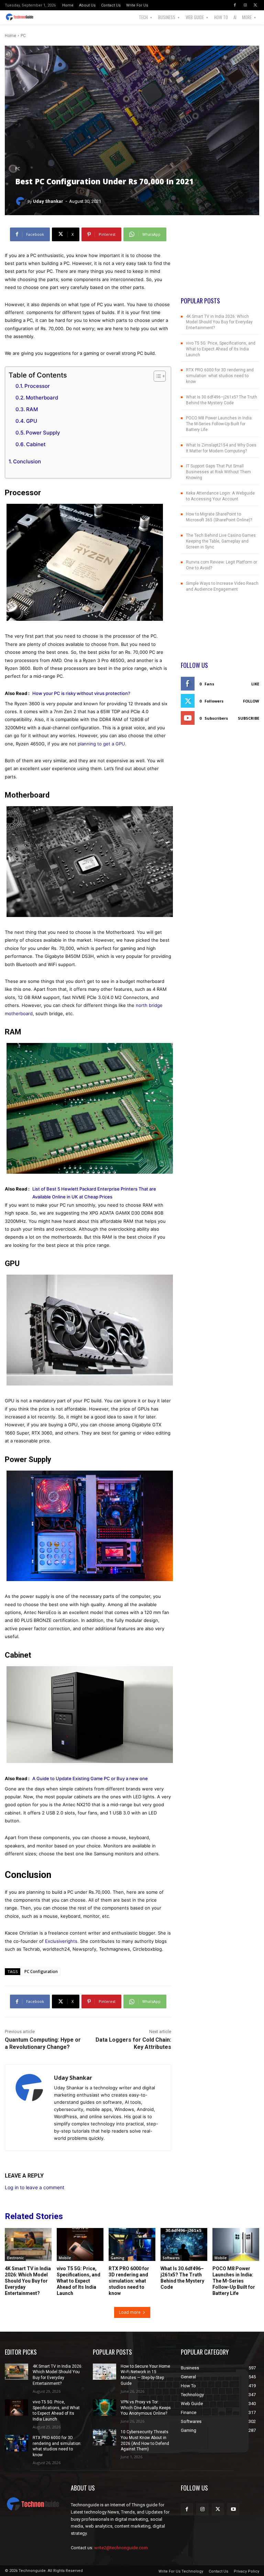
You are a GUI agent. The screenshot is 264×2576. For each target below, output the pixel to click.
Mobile (65, 2258)
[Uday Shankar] (21, 201)
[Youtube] (233, 2509)
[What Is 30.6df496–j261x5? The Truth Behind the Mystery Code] (184, 2244)
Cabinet (36, 444)
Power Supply (43, 433)
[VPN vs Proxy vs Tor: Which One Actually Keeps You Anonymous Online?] (104, 2407)
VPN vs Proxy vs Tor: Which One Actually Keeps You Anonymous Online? (146, 2408)
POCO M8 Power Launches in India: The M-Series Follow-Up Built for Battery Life (219, 424)
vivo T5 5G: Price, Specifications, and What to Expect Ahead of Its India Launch (221, 349)
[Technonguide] (21, 17)
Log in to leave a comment (35, 2187)
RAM (32, 409)
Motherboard (42, 398)
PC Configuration (41, 1971)
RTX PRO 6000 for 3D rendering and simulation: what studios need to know (220, 376)
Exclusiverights (61, 1941)
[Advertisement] (220, 262)
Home (10, 36)
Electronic (15, 2258)
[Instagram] (245, 5)
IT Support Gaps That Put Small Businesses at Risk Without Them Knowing (218, 472)
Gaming (118, 2258)
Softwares (171, 2258)
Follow (251, 701)
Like (255, 684)
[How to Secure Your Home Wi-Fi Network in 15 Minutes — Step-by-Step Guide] (104, 2372)
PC (23, 36)
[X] (255, 5)
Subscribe (249, 718)
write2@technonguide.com (121, 2548)
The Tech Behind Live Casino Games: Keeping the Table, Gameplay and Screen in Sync (221, 541)
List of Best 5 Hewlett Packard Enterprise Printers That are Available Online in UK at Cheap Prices (94, 1193)
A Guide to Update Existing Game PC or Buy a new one (90, 1778)
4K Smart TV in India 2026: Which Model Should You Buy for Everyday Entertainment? (219, 322)
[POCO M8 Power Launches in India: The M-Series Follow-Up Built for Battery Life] (236, 2244)
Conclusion (27, 461)
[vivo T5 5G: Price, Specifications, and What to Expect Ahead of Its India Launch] (80, 2244)
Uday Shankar (48, 201)
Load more (130, 2312)
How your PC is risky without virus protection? (81, 693)
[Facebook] (235, 5)
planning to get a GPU (101, 744)
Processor (37, 386)
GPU (32, 421)
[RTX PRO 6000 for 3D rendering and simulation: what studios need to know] (132, 2244)
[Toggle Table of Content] (156, 376)
